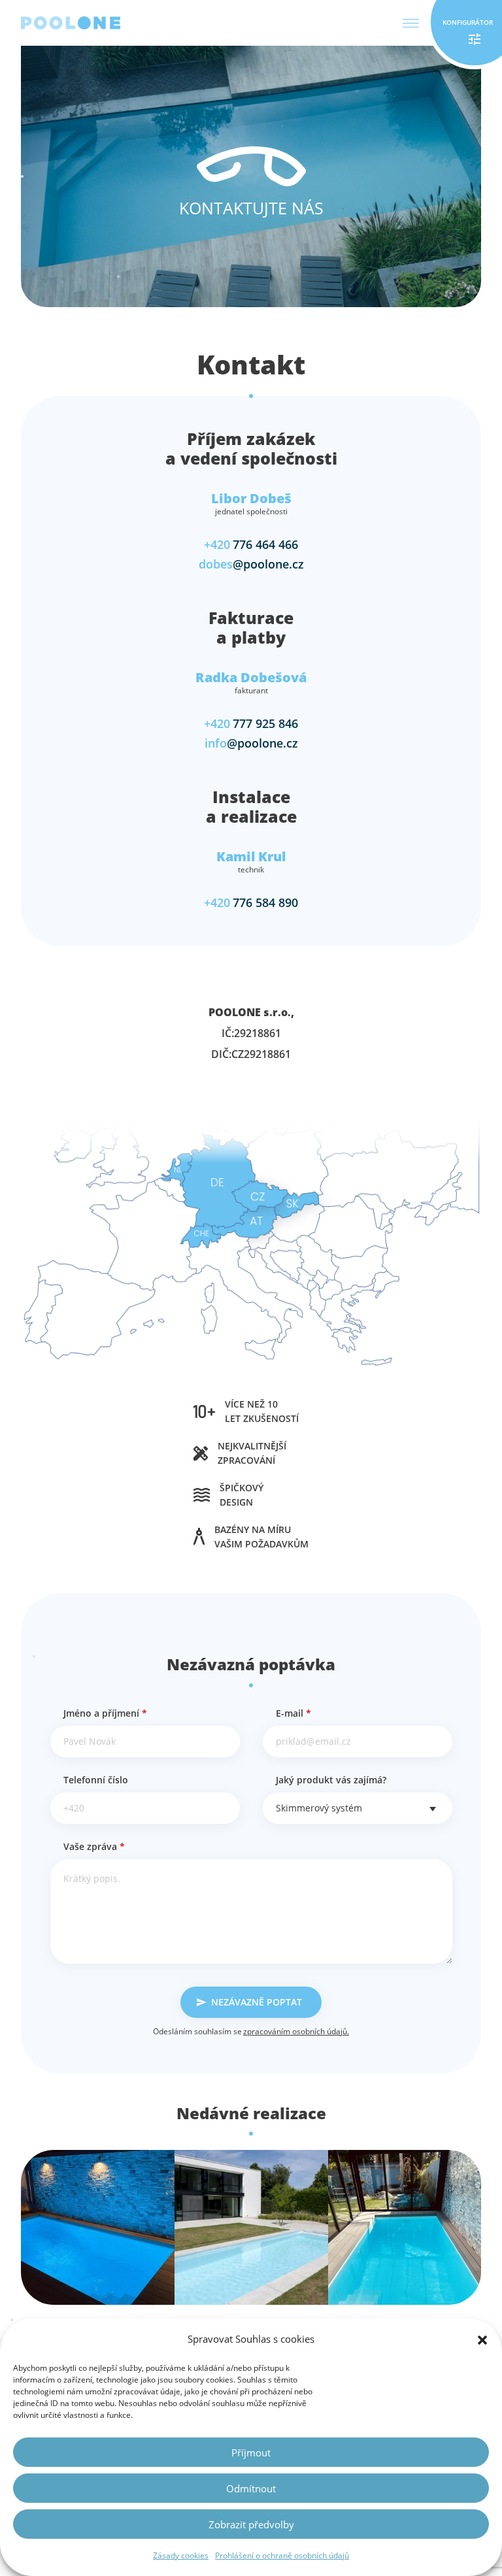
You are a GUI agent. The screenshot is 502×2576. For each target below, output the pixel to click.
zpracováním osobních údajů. (296, 2031)
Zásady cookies (181, 2555)
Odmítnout (251, 2488)
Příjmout (251, 2452)
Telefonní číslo (96, 1780)
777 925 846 (251, 723)
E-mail (293, 1713)
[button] (482, 2339)
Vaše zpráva (94, 1846)
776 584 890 (251, 902)
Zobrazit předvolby (251, 2524)
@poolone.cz (251, 564)
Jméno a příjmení (105, 1713)
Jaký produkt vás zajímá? (331, 1780)
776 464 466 (251, 544)
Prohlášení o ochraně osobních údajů (282, 2555)
